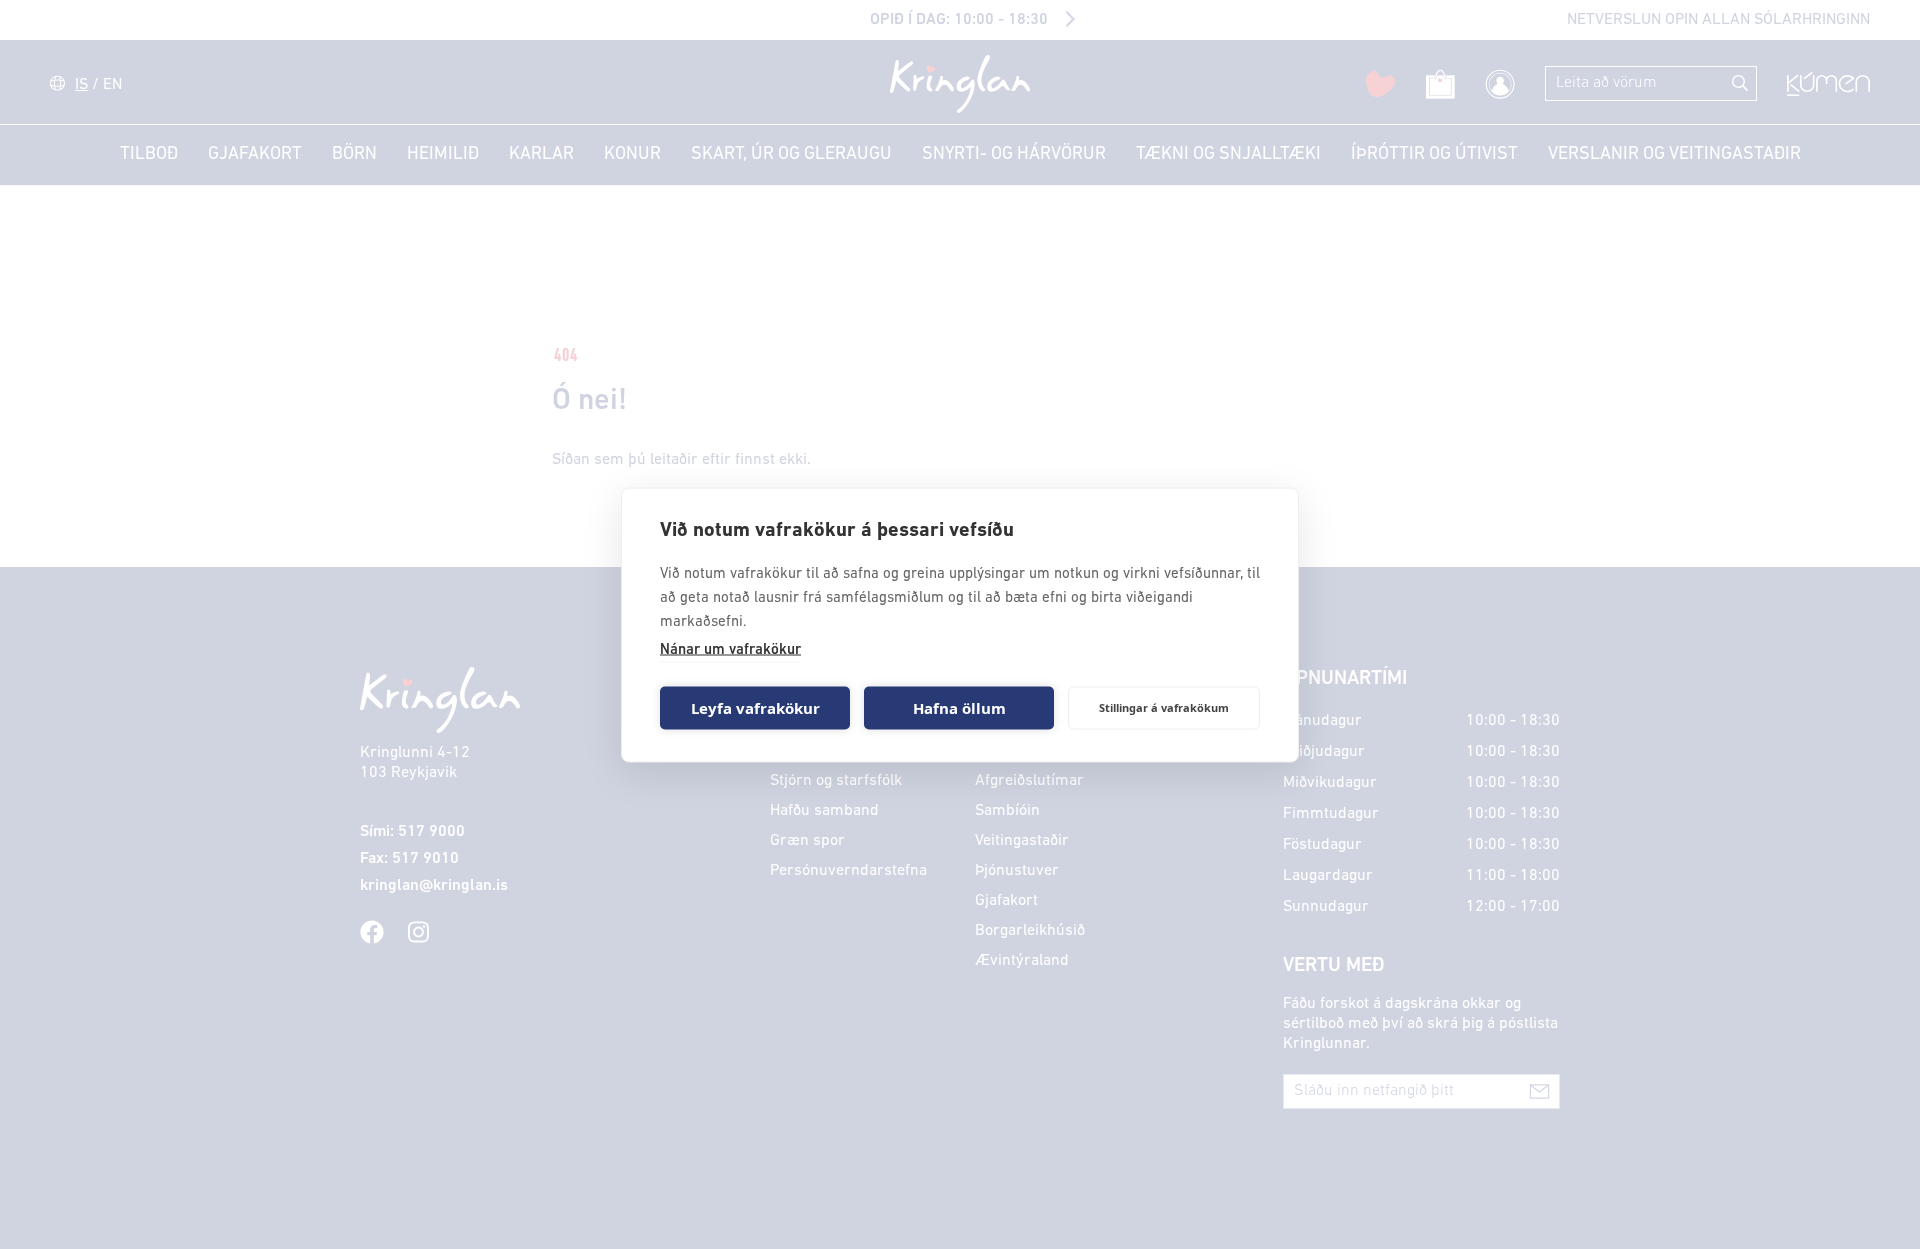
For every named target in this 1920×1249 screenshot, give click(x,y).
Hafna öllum (959, 708)
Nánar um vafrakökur (730, 649)
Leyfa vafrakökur (755, 708)
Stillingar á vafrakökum (1164, 707)
